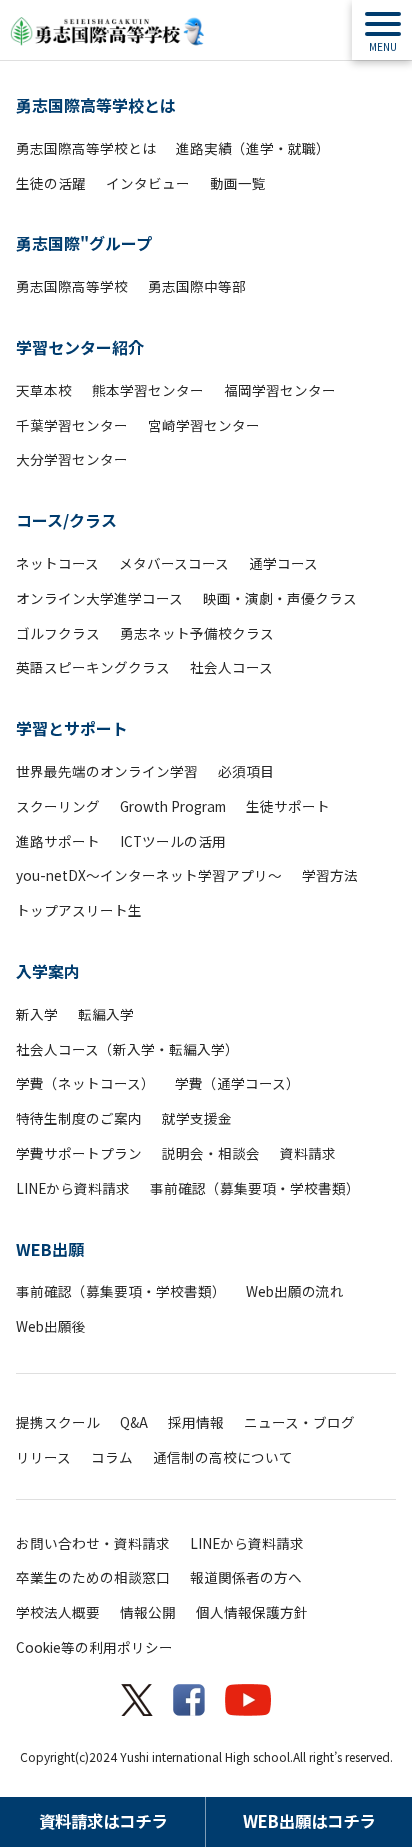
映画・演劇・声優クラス (280, 598)
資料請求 (308, 1153)
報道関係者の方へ (246, 1577)
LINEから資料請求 (73, 1188)
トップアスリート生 (79, 910)
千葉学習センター (72, 425)
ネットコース (57, 563)
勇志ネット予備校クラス (197, 633)
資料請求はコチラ (103, 1821)
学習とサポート (72, 728)
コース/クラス (66, 520)
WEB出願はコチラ (309, 1821)
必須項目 (246, 771)
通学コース (283, 563)
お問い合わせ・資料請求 (93, 1543)
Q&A (134, 1422)
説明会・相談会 (211, 1153)
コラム (112, 1457)
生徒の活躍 (51, 183)
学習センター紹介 (80, 347)
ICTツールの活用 (173, 841)
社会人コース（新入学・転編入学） (127, 1049)
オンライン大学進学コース (99, 598)
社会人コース (231, 667)
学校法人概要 (58, 1612)
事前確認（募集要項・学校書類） (255, 1188)
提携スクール (58, 1422)
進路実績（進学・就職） (253, 148)
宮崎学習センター (204, 425)
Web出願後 (51, 1326)
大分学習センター (72, 459)
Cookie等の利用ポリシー (94, 1647)
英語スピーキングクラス (93, 667)
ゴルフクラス (58, 633)
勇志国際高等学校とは (96, 105)
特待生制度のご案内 (79, 1118)
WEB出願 (50, 1249)
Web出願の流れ (295, 1291)
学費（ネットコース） (85, 1083)
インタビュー (148, 183)
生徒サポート (288, 806)
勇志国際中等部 (197, 286)
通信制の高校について (223, 1457)
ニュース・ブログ (299, 1422)
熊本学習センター (148, 390)
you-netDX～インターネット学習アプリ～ (149, 875)
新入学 (37, 1014)
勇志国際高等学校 (72, 286)
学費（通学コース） (237, 1083)
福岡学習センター (280, 390)
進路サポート (58, 841)
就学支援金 (197, 1118)
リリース (43, 1457)
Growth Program (173, 806)
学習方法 (330, 875)
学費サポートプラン (79, 1153)
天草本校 (44, 390)
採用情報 (196, 1422)
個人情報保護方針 (252, 1612)
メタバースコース (174, 563)
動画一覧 (238, 183)
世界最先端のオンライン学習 (107, 771)
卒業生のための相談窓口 (93, 1577)
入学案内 (48, 971)
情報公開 (148, 1612)
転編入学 (106, 1014)
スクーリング (58, 806)
